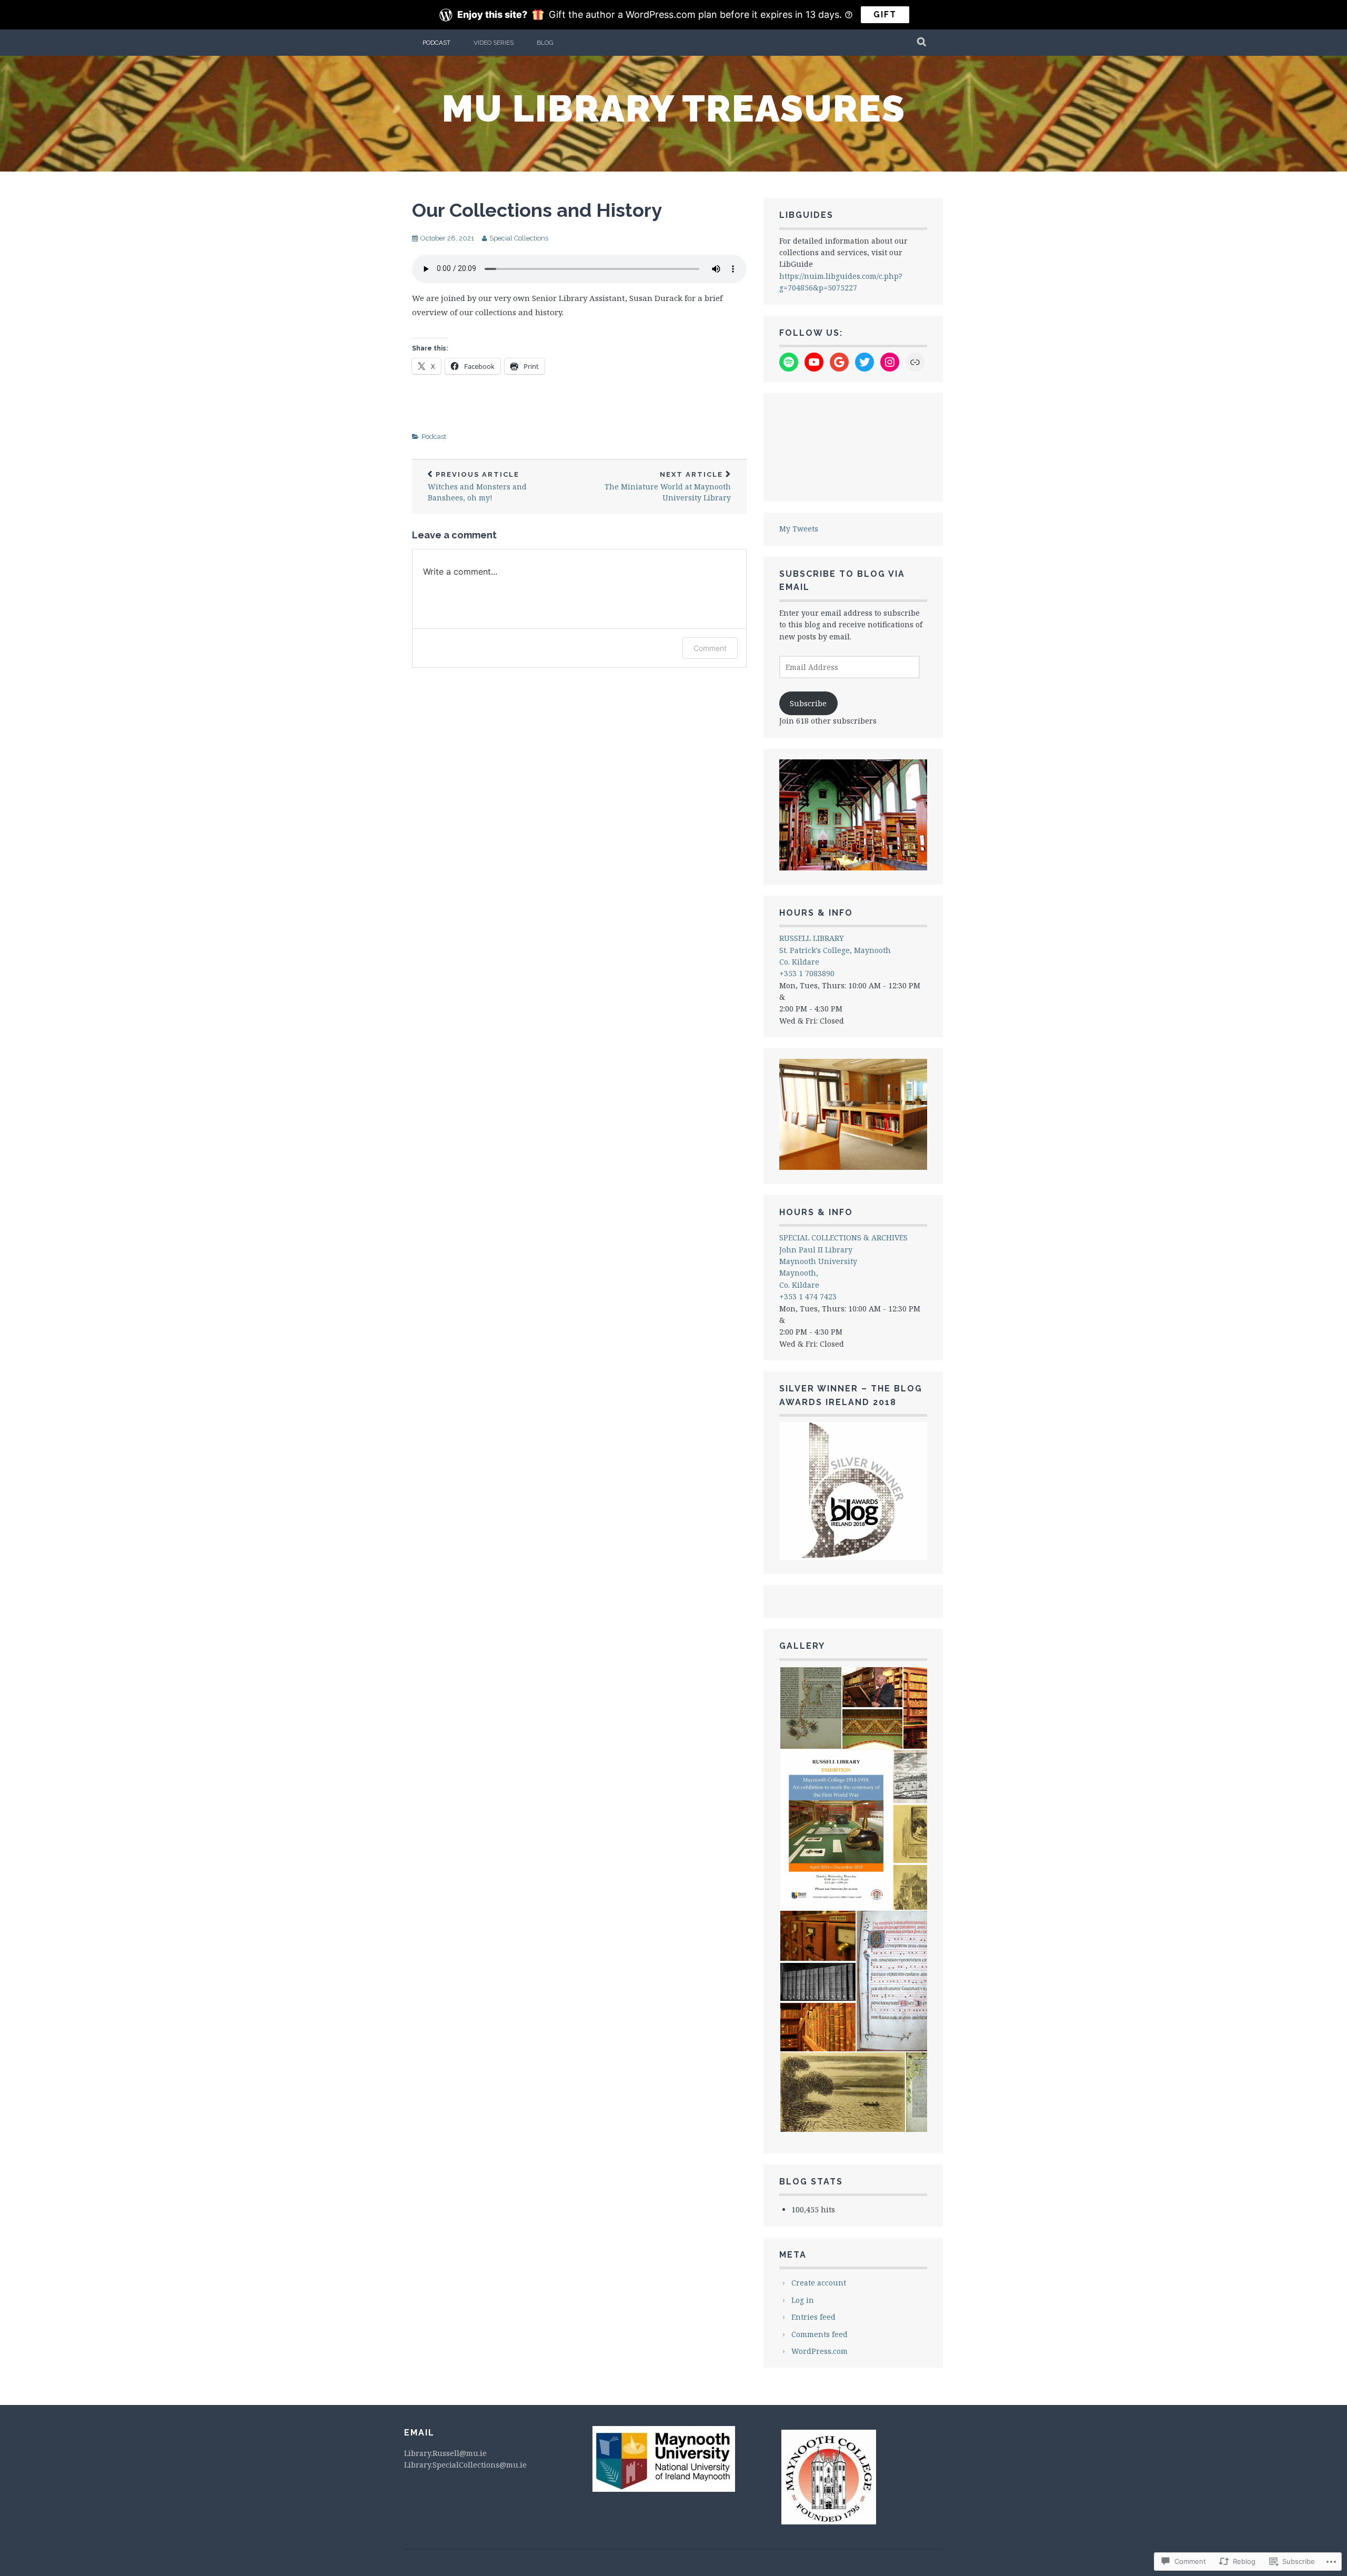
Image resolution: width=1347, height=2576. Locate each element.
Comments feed (820, 2334)
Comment (710, 648)
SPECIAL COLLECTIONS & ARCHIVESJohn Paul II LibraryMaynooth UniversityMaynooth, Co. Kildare (843, 1261)
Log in (803, 2300)
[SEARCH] (922, 43)
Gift (885, 14)
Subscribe (808, 703)
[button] (810, 1708)
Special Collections (519, 238)
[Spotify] (789, 362)
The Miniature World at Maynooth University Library (668, 487)
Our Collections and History (537, 210)
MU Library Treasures (674, 108)
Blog (545, 43)
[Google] (839, 362)
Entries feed (813, 2317)
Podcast (436, 43)
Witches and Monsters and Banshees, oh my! (477, 487)
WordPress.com (820, 2351)
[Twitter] (865, 362)
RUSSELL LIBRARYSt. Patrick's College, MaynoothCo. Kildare (835, 950)
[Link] (915, 362)
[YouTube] (814, 362)
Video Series (494, 43)
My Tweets (799, 529)
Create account (819, 2283)
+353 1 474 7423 (808, 1296)
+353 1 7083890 (807, 973)
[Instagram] (890, 362)
